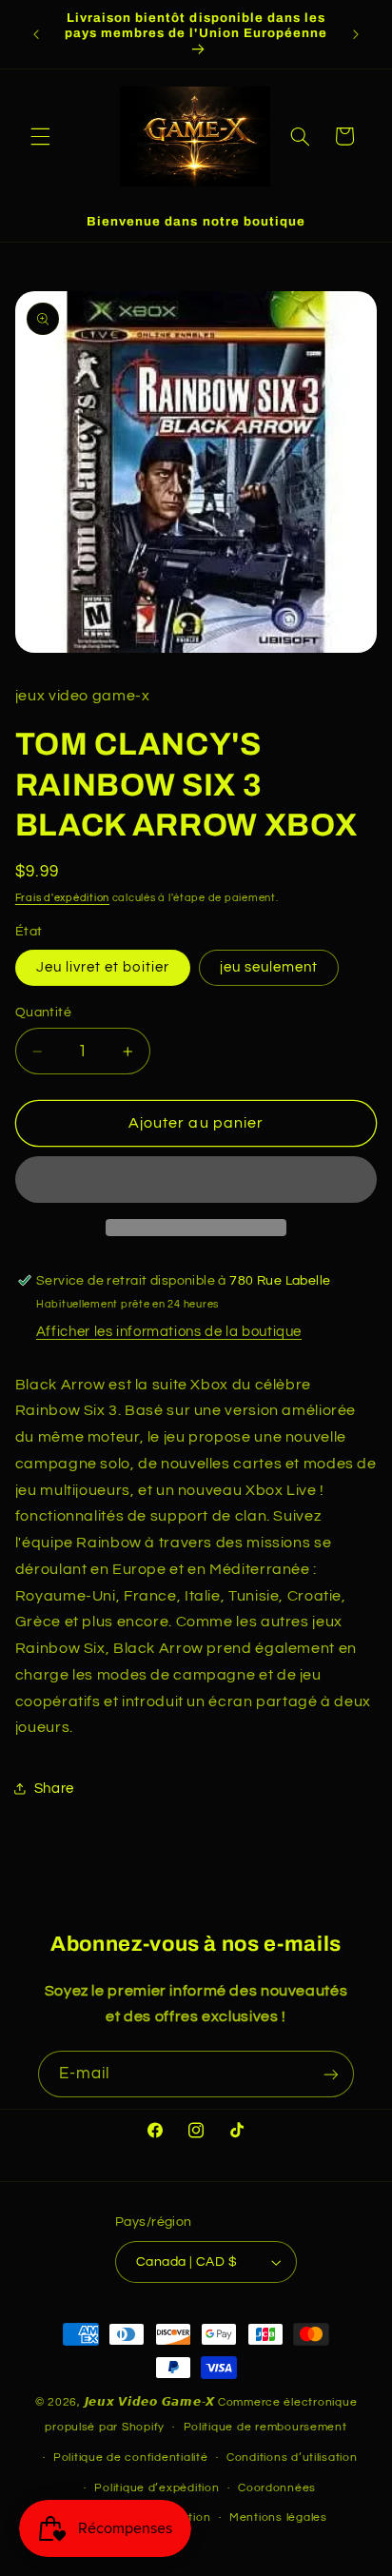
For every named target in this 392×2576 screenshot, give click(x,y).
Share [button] (54, 1789)
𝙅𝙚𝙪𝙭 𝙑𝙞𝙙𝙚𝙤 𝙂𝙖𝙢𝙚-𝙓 (150, 2402)
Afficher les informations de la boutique (169, 1332)
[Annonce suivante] (356, 34)
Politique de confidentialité (131, 2458)
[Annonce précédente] (36, 34)
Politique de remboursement (265, 2427)
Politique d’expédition (157, 2488)
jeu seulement (269, 967)
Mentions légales (278, 2517)
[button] (40, 136)
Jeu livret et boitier (103, 967)
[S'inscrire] (331, 2074)
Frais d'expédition (62, 898)
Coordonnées (277, 2488)
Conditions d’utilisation (292, 2458)
